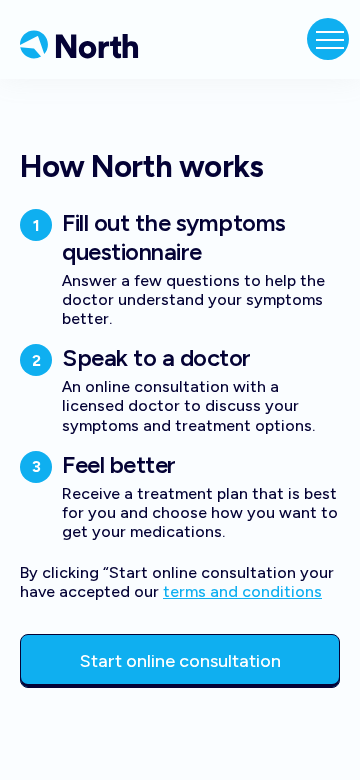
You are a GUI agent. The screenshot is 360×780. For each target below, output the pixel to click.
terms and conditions (242, 591)
